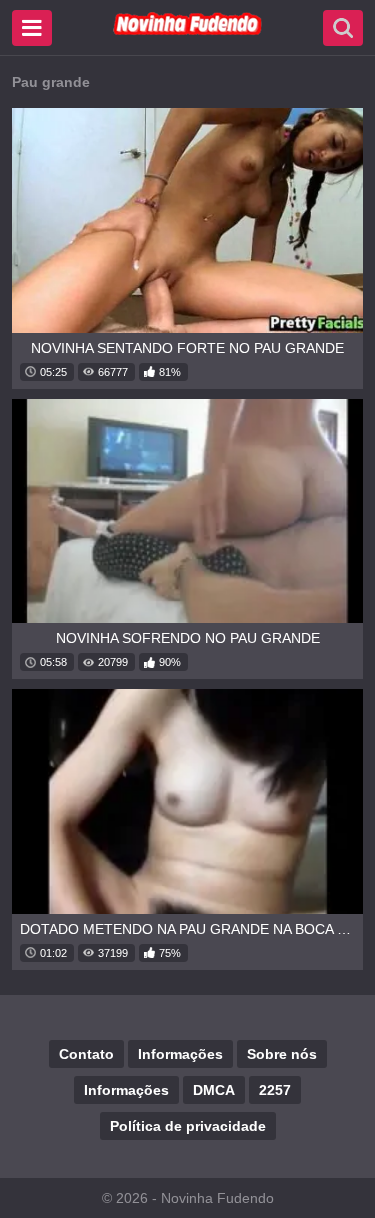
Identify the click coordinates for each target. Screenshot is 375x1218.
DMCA (214, 1090)
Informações (180, 1054)
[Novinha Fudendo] (188, 31)
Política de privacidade (188, 1126)
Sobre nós (282, 1054)
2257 (275, 1090)
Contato (86, 1054)
